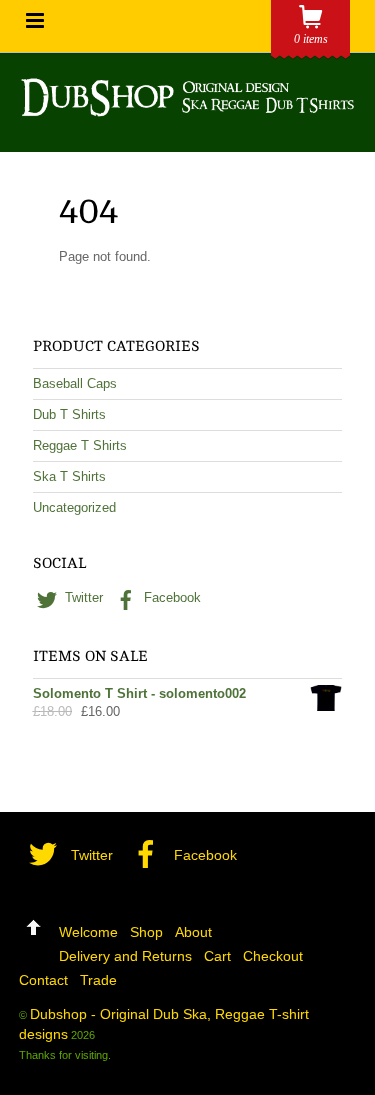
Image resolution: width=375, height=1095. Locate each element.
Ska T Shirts (69, 476)
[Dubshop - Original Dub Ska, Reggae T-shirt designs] (187, 107)
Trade (98, 980)
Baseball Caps (75, 383)
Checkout (273, 956)
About (193, 932)
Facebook (170, 597)
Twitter (82, 597)
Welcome (88, 932)
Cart (217, 956)
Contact (43, 980)
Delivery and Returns (125, 956)
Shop (146, 932)
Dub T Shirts (69, 414)
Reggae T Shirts (80, 445)
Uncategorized (74, 507)
